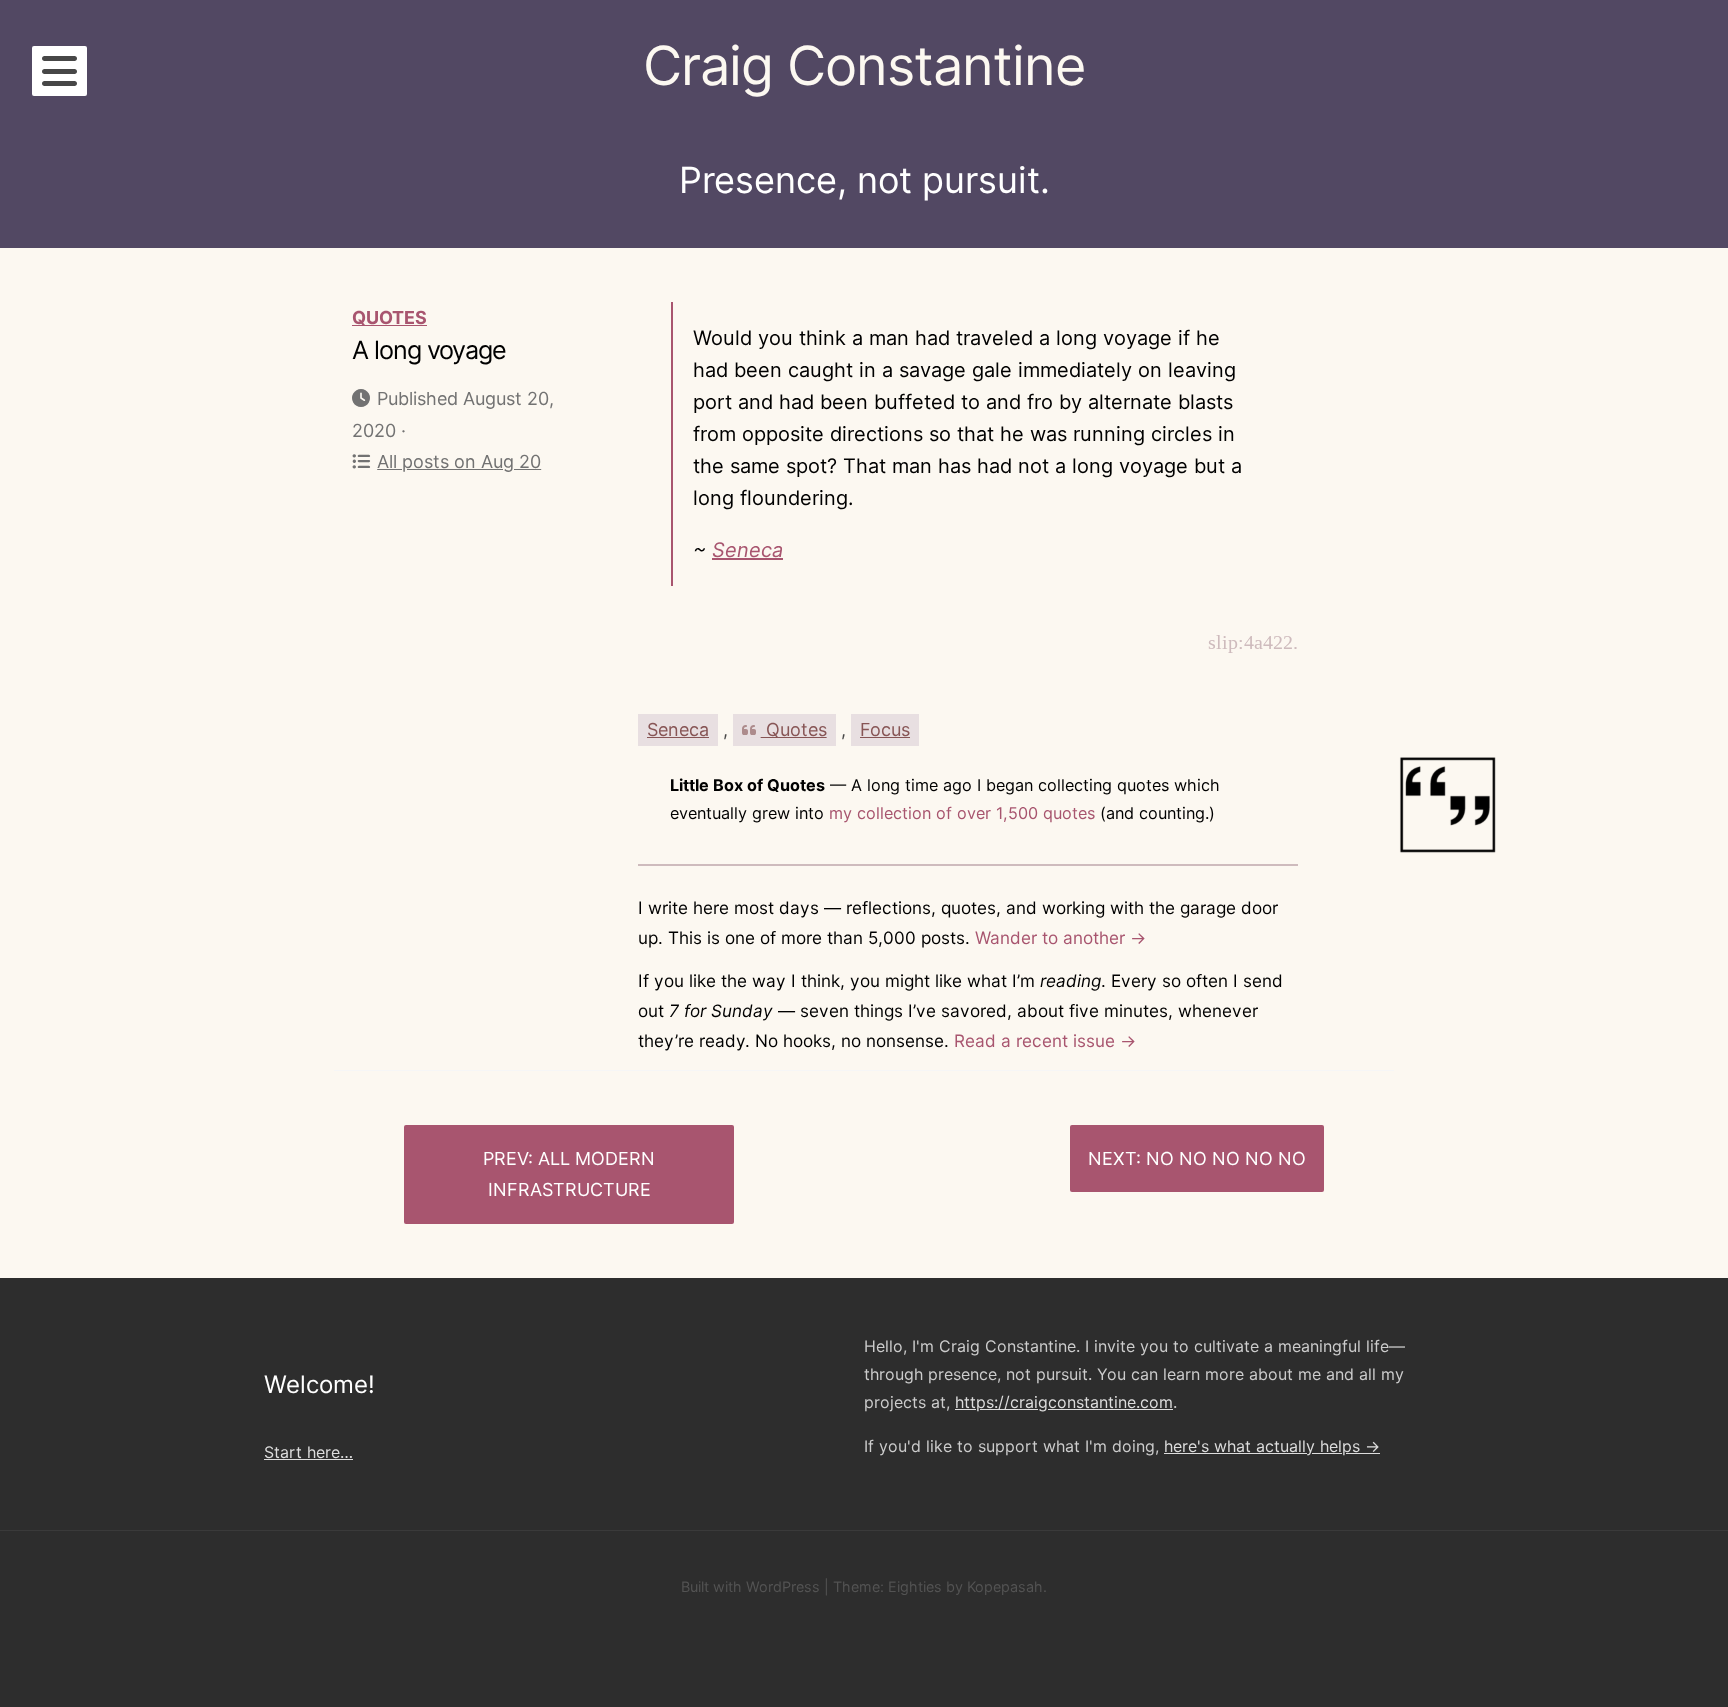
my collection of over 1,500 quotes (962, 813)
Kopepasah (1005, 1586)
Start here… (308, 1452)
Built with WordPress (750, 1586)
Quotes (389, 317)
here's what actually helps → (1272, 1446)
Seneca (747, 550)
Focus (885, 729)
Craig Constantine (864, 65)
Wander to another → (1060, 937)
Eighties (915, 1586)
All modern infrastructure (572, 1174)
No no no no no (1226, 1158)
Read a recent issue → (1045, 1040)
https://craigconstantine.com (1064, 1402)
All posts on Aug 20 (459, 461)
